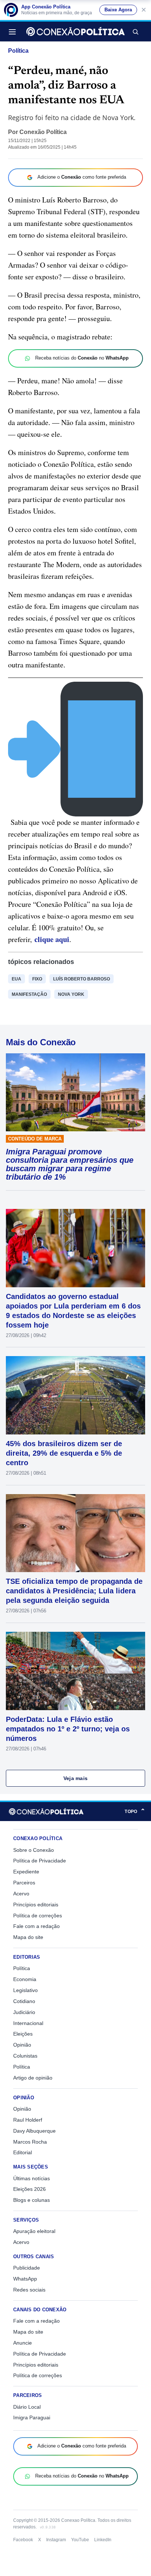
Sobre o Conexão (34, 1850)
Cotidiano (24, 2001)
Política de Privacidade (40, 1861)
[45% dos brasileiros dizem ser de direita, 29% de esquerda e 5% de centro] (75, 1395)
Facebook (23, 2540)
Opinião (22, 2045)
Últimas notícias (32, 2178)
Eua (16, 979)
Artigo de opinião (33, 2078)
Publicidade (27, 2268)
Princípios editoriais (36, 1905)
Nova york (71, 994)
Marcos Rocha (30, 2142)
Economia (25, 1979)
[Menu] (14, 31)
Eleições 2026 (30, 2189)
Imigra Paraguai (32, 2417)
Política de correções (38, 1916)
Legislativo (25, 1990)
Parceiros (24, 1883)
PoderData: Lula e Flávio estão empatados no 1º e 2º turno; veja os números (68, 1729)
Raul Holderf (28, 2120)
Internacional (28, 2023)
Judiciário (24, 2012)
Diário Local (27, 2407)
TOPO (135, 1811)
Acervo (21, 1894)
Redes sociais (29, 2290)
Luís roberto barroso (82, 979)
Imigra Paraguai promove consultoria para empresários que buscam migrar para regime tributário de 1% (70, 1164)
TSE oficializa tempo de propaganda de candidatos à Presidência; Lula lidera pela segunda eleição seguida (74, 1591)
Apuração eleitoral (34, 2231)
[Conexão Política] (75, 31)
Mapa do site (28, 1937)
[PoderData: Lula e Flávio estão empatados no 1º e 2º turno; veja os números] (75, 1671)
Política (18, 51)
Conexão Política (43, 132)
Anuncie (23, 2343)
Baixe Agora (118, 10)
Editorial (23, 2152)
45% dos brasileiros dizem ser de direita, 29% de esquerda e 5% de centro (64, 1453)
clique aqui (52, 939)
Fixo (37, 979)
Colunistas (25, 2056)
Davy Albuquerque (34, 2131)
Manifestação (29, 994)
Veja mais (76, 1778)
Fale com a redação (36, 1926)
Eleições (23, 2034)
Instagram (56, 2540)
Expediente (26, 1872)
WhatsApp (25, 2279)
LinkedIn (103, 2540)
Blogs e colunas (32, 2200)
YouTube (80, 2540)
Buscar (135, 31)
